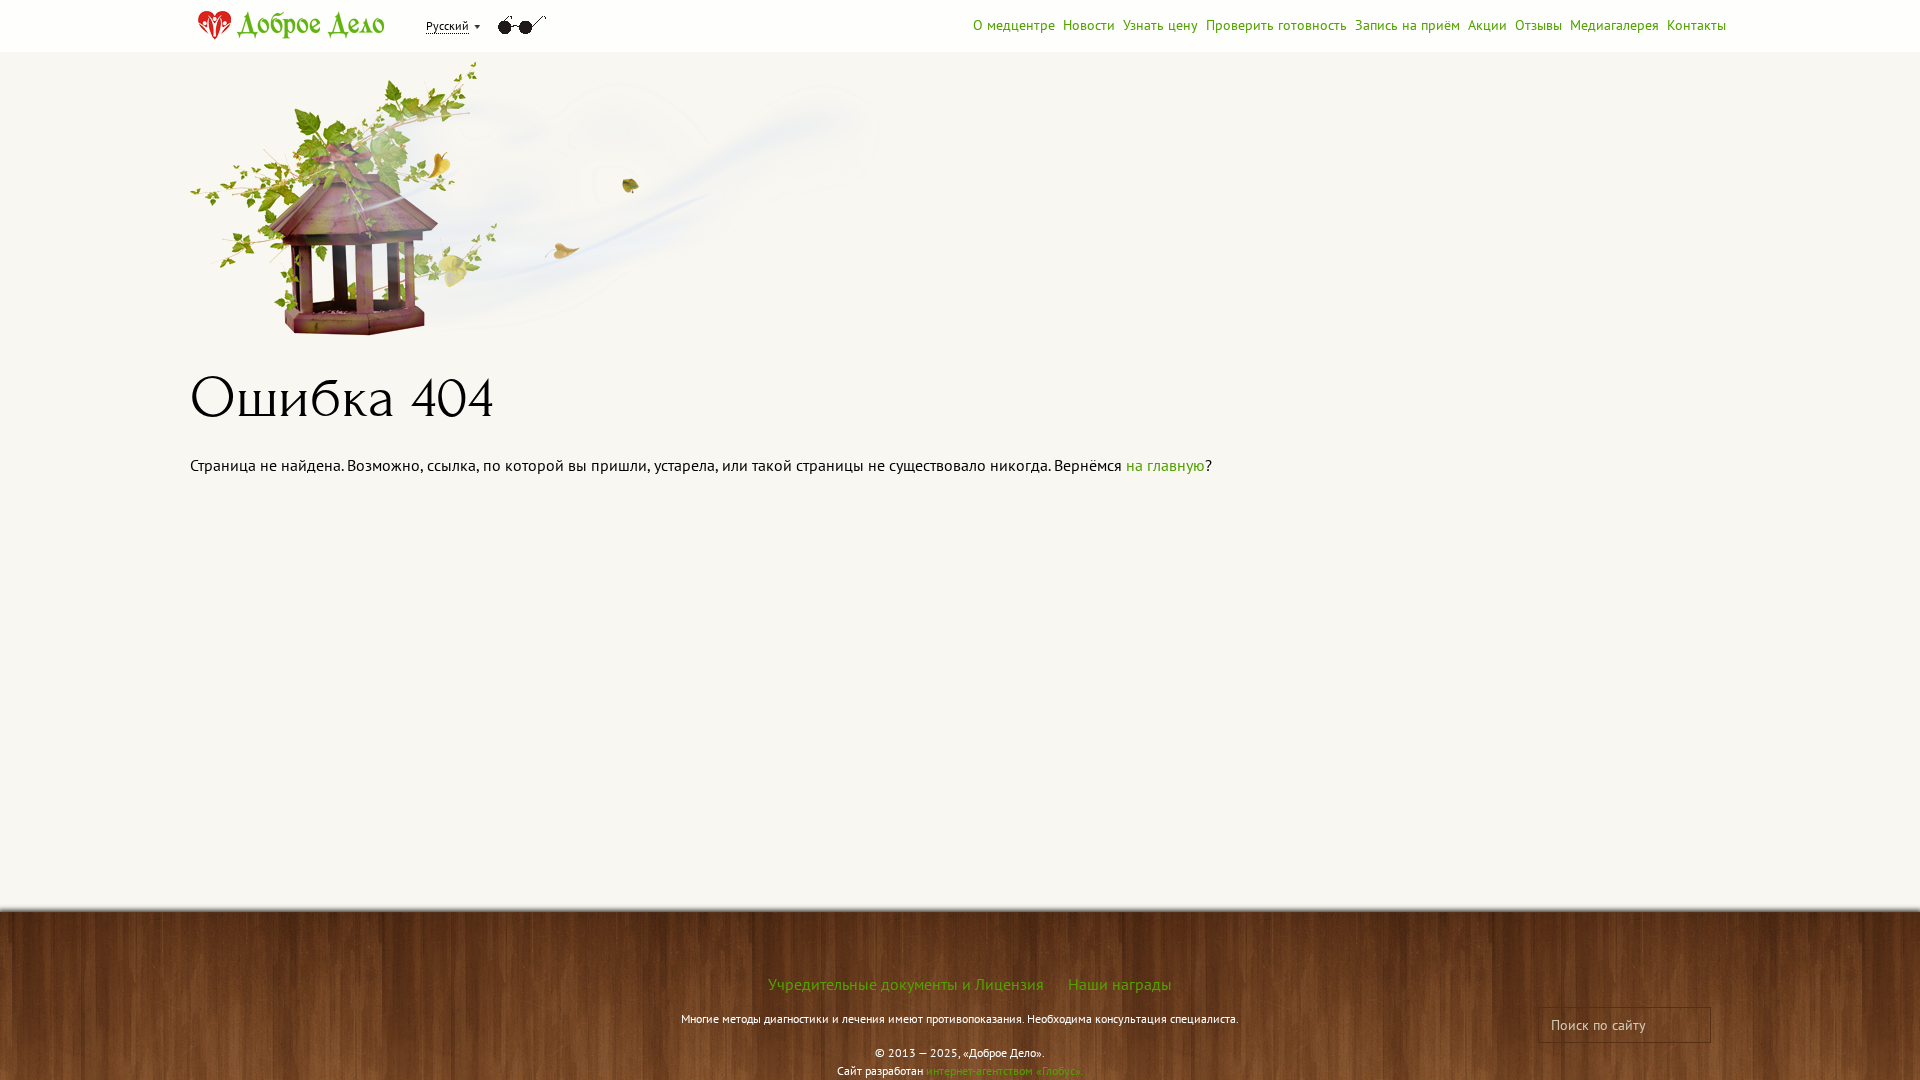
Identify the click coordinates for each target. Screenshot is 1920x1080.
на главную (1165, 465)
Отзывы (1538, 25)
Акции (1487, 25)
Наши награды (1120, 984)
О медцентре (1014, 25)
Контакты (1696, 25)
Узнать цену (1160, 25)
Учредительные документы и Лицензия (906, 984)
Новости (1089, 25)
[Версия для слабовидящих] (522, 25)
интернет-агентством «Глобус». (1005, 1070)
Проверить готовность (1276, 25)
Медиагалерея (1614, 25)
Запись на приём (1407, 25)
